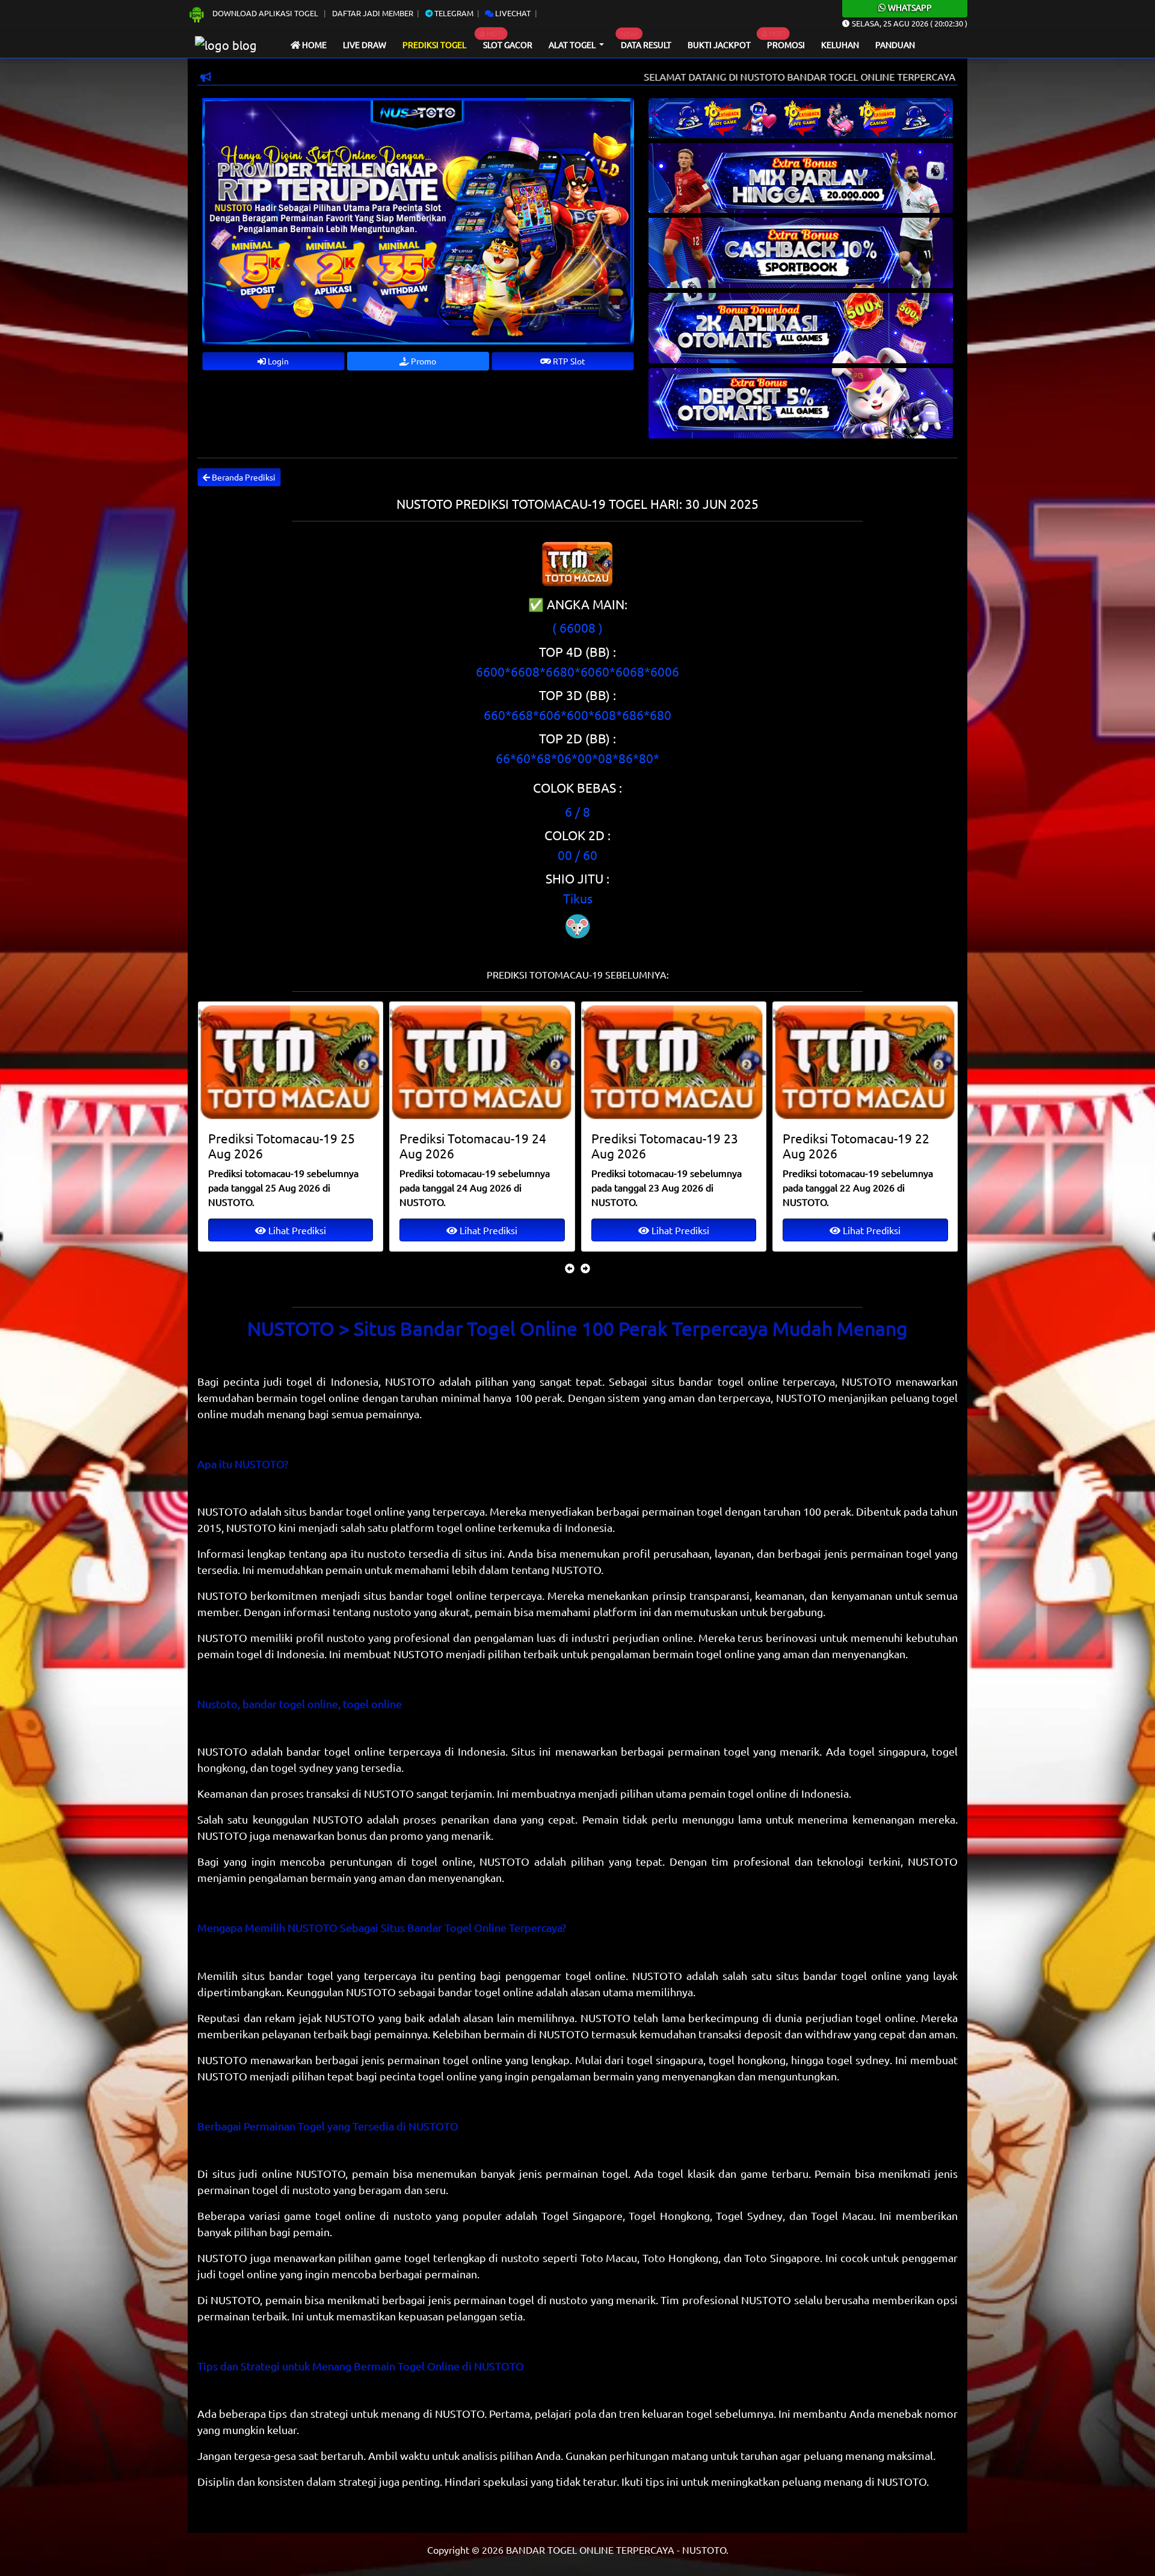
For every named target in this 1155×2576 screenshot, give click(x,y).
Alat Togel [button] (573, 45)
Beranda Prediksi (243, 477)
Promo (423, 361)
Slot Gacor (508, 45)
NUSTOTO (222, 1511)
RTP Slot (568, 361)
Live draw (365, 45)
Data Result (646, 45)
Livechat (512, 13)
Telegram (453, 13)
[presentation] (570, 1268)
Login (277, 361)
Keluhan (840, 45)
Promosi (786, 45)
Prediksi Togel (434, 45)
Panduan (895, 45)
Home (313, 45)
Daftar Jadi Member (373, 13)
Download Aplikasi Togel (265, 13)
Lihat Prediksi (295, 1230)
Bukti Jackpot (719, 45)
